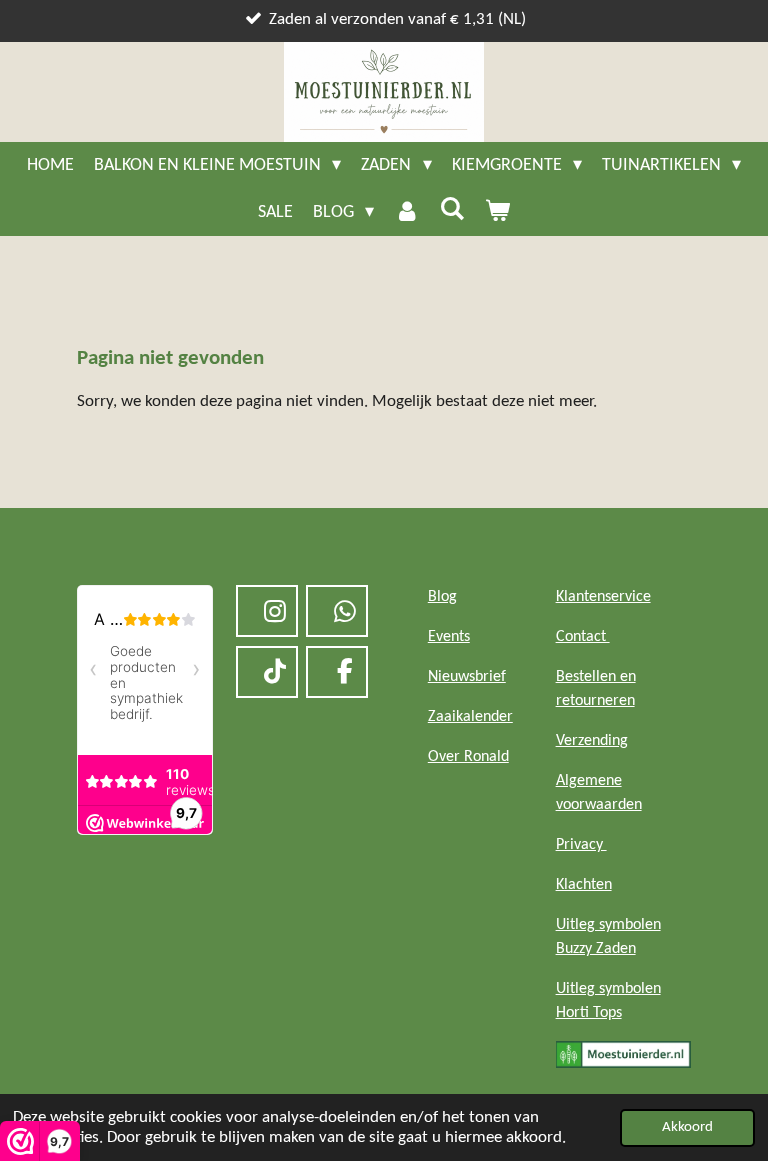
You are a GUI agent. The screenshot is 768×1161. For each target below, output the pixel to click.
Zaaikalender (470, 717)
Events (449, 637)
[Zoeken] (452, 210)
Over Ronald (468, 757)
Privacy (581, 845)
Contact (583, 637)
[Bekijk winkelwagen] (497, 212)
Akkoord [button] (687, 1127)
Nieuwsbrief (467, 677)
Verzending (592, 741)
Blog (442, 597)
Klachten (584, 885)
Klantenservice (603, 597)
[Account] (406, 212)
